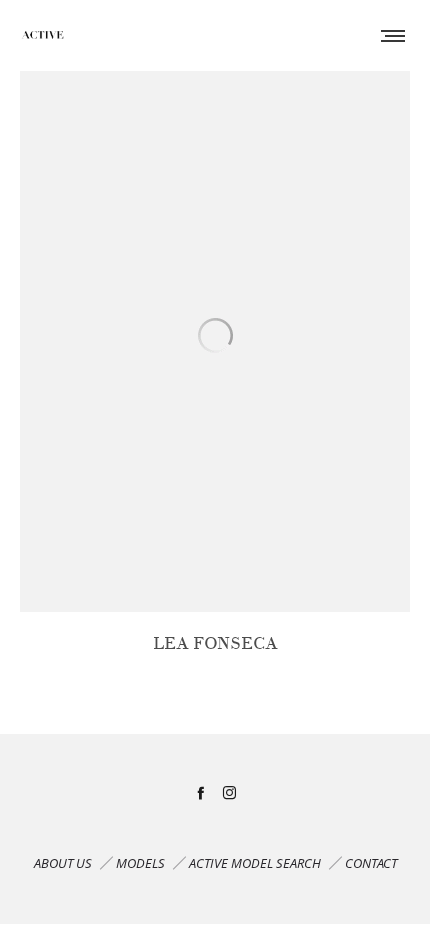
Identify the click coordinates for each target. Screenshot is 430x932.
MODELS (140, 863)
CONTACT (371, 863)
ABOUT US (63, 863)
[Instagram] (229, 792)
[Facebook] (200, 792)
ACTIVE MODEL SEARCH (255, 863)
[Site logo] (42, 35)
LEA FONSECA (215, 643)
